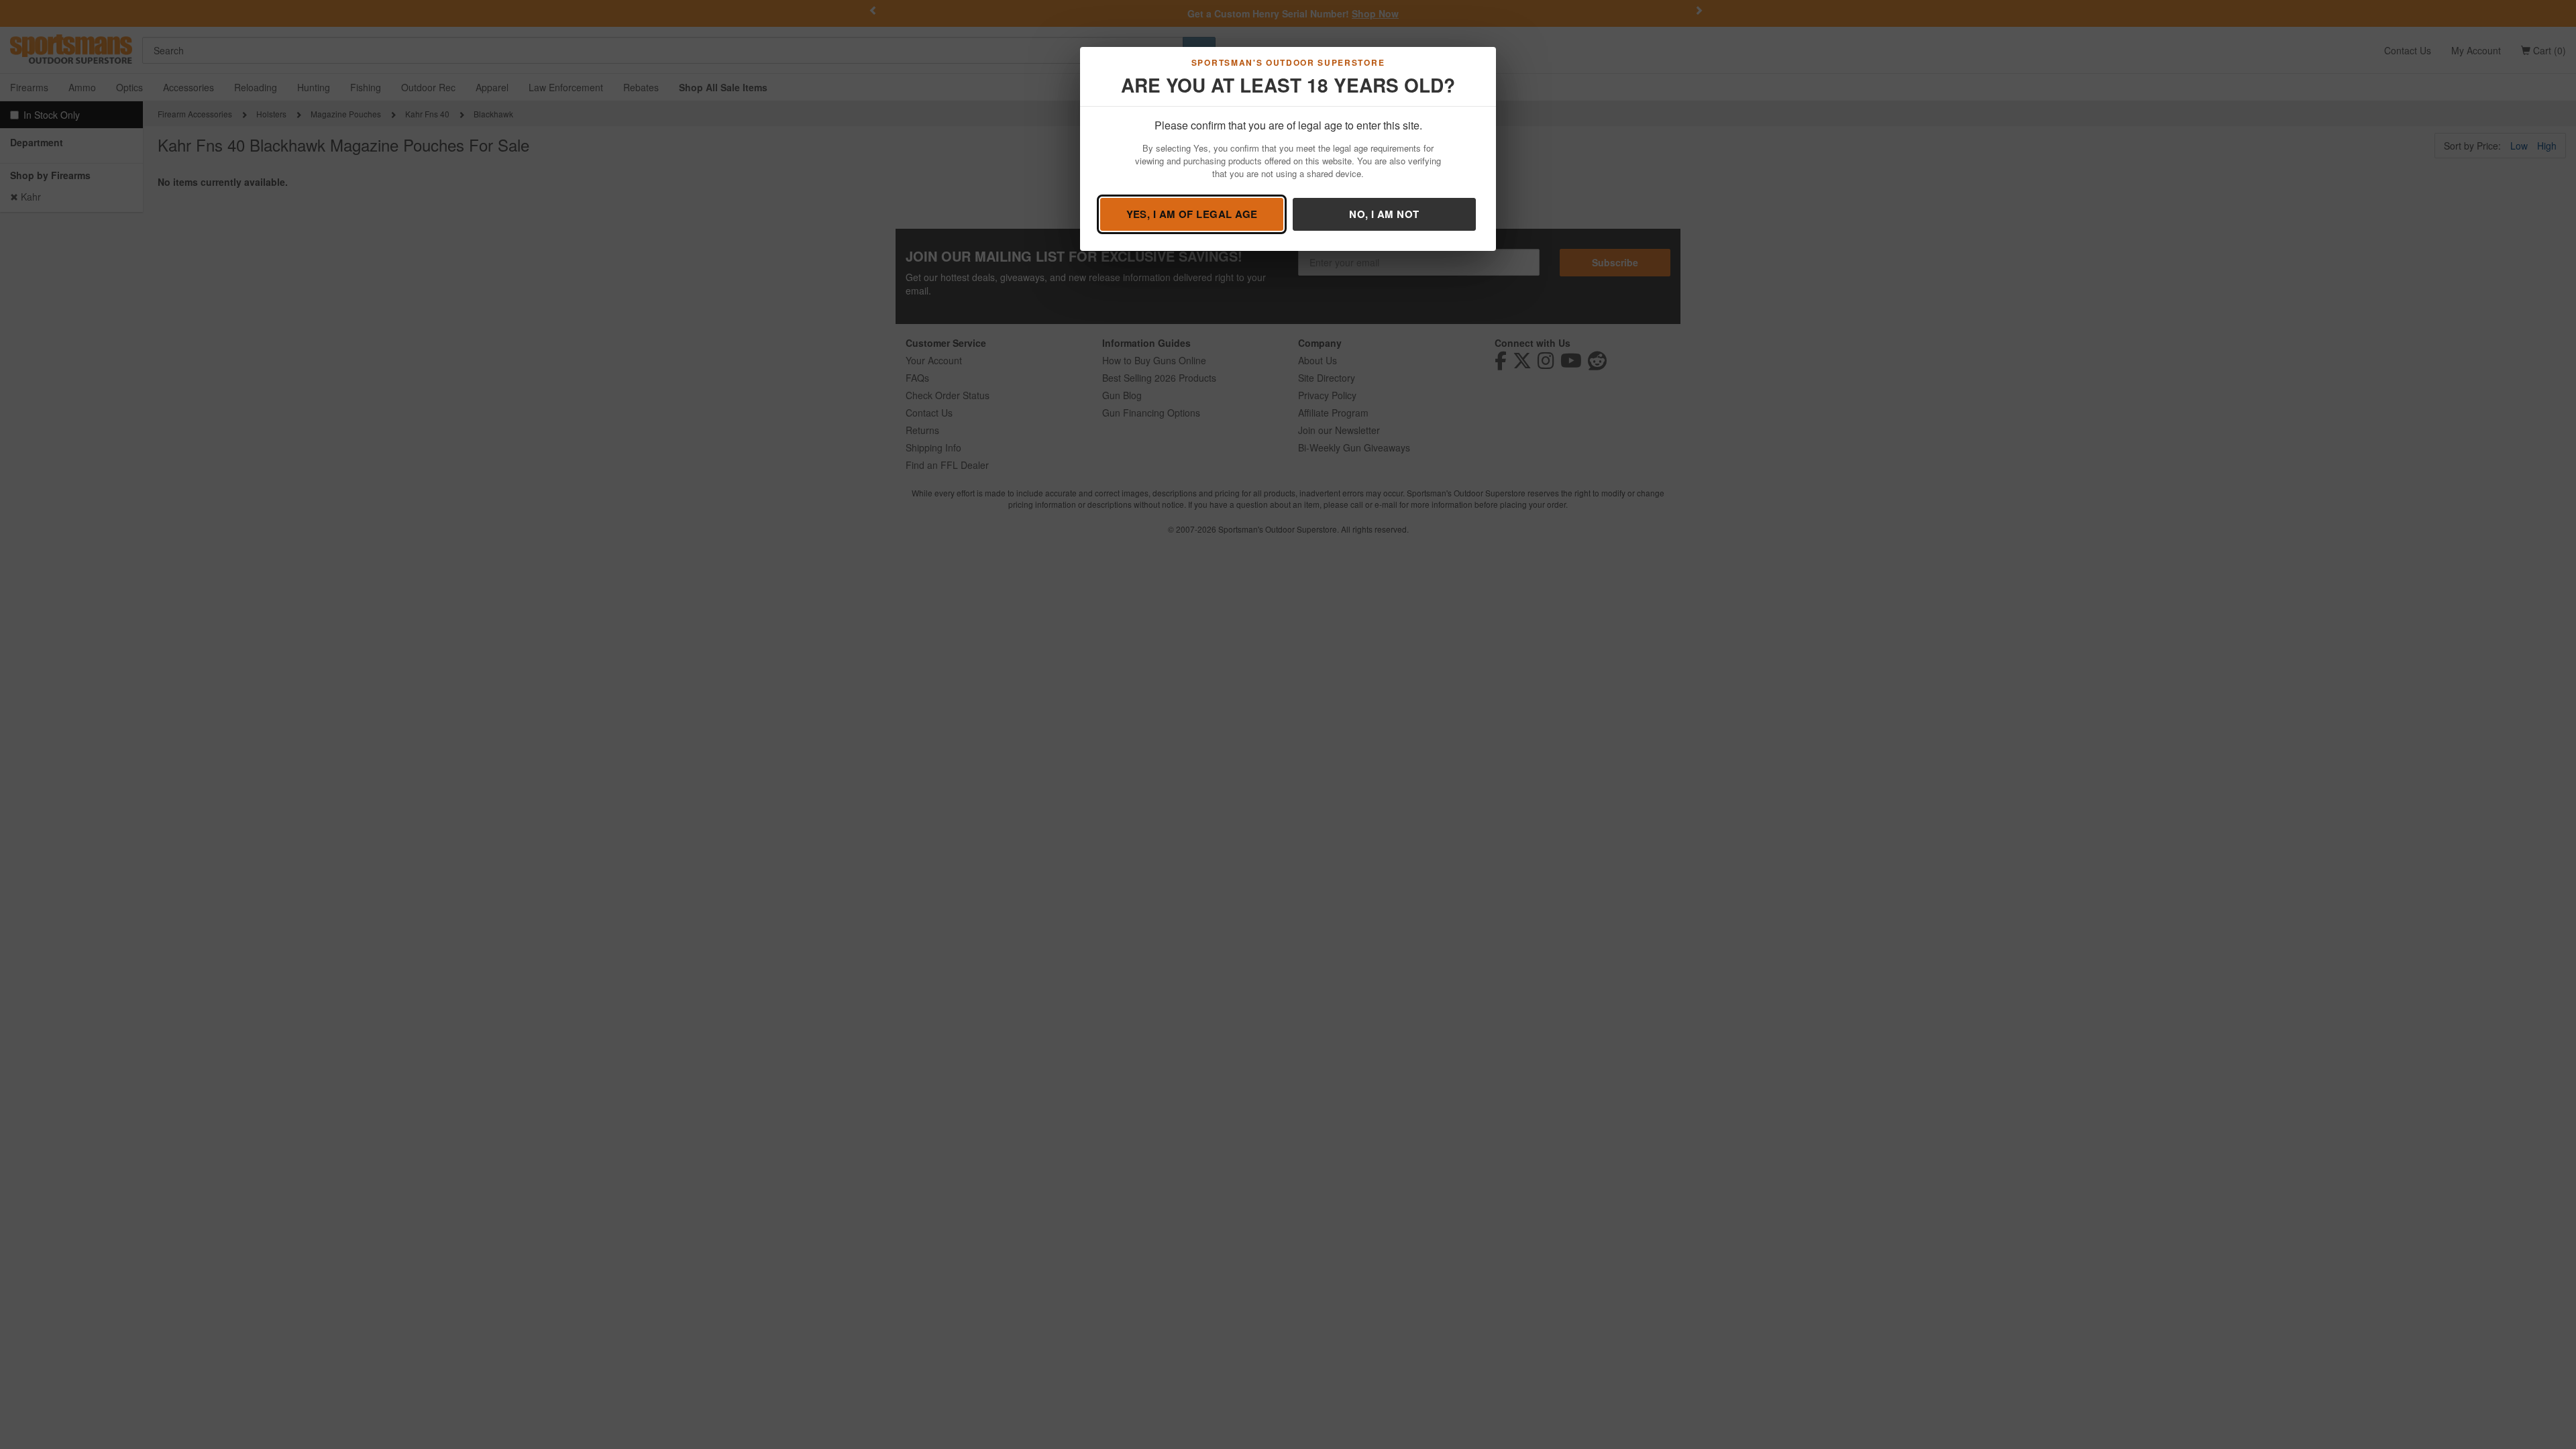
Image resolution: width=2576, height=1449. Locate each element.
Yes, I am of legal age (1192, 214)
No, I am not (1384, 214)
